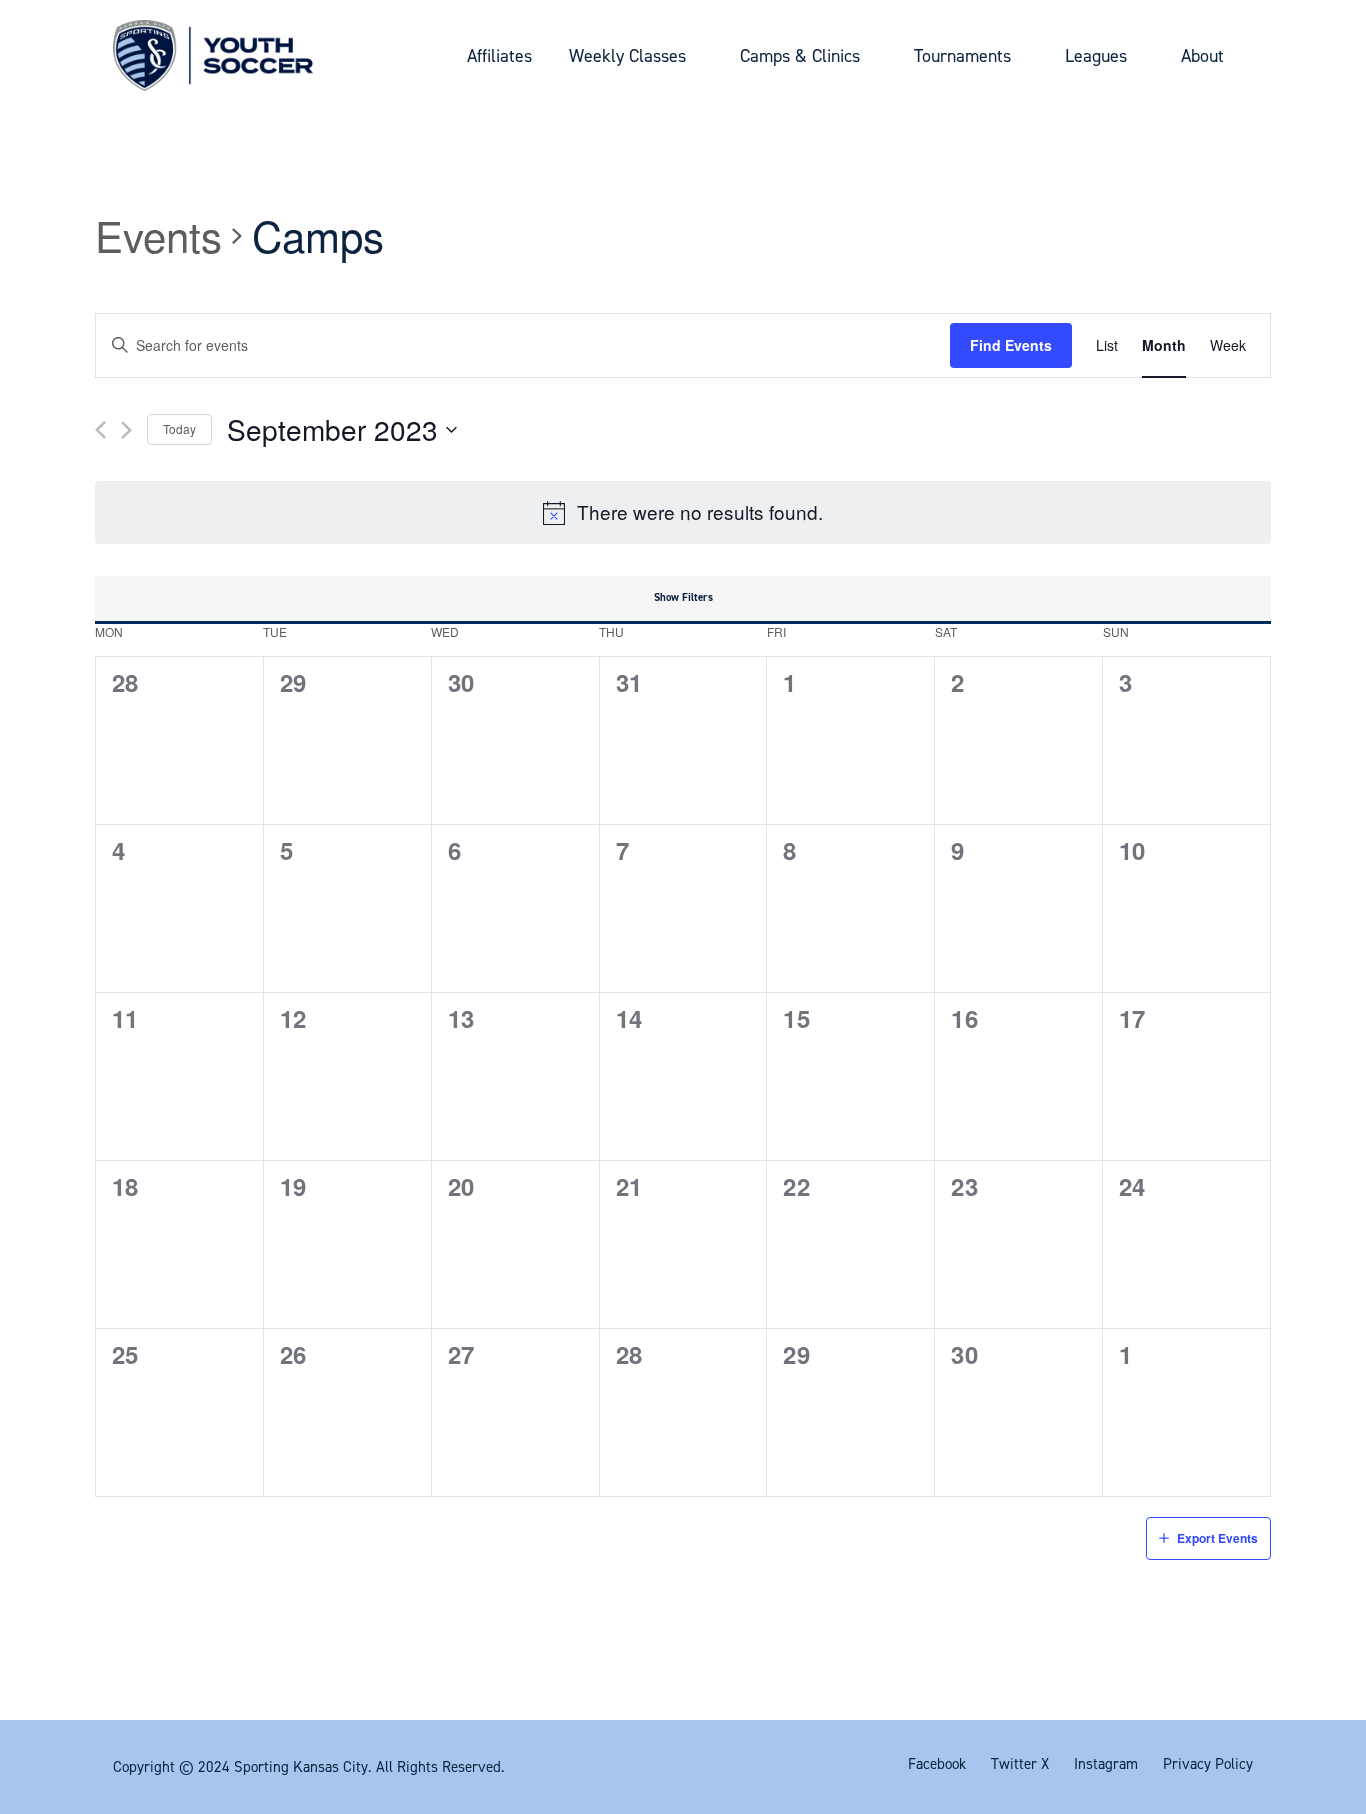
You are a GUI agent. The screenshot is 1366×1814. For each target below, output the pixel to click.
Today (179, 428)
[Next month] (126, 430)
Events (158, 236)
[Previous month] (100, 430)
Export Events (1217, 1538)
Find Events (1011, 345)
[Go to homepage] (213, 55)
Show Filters (683, 597)
